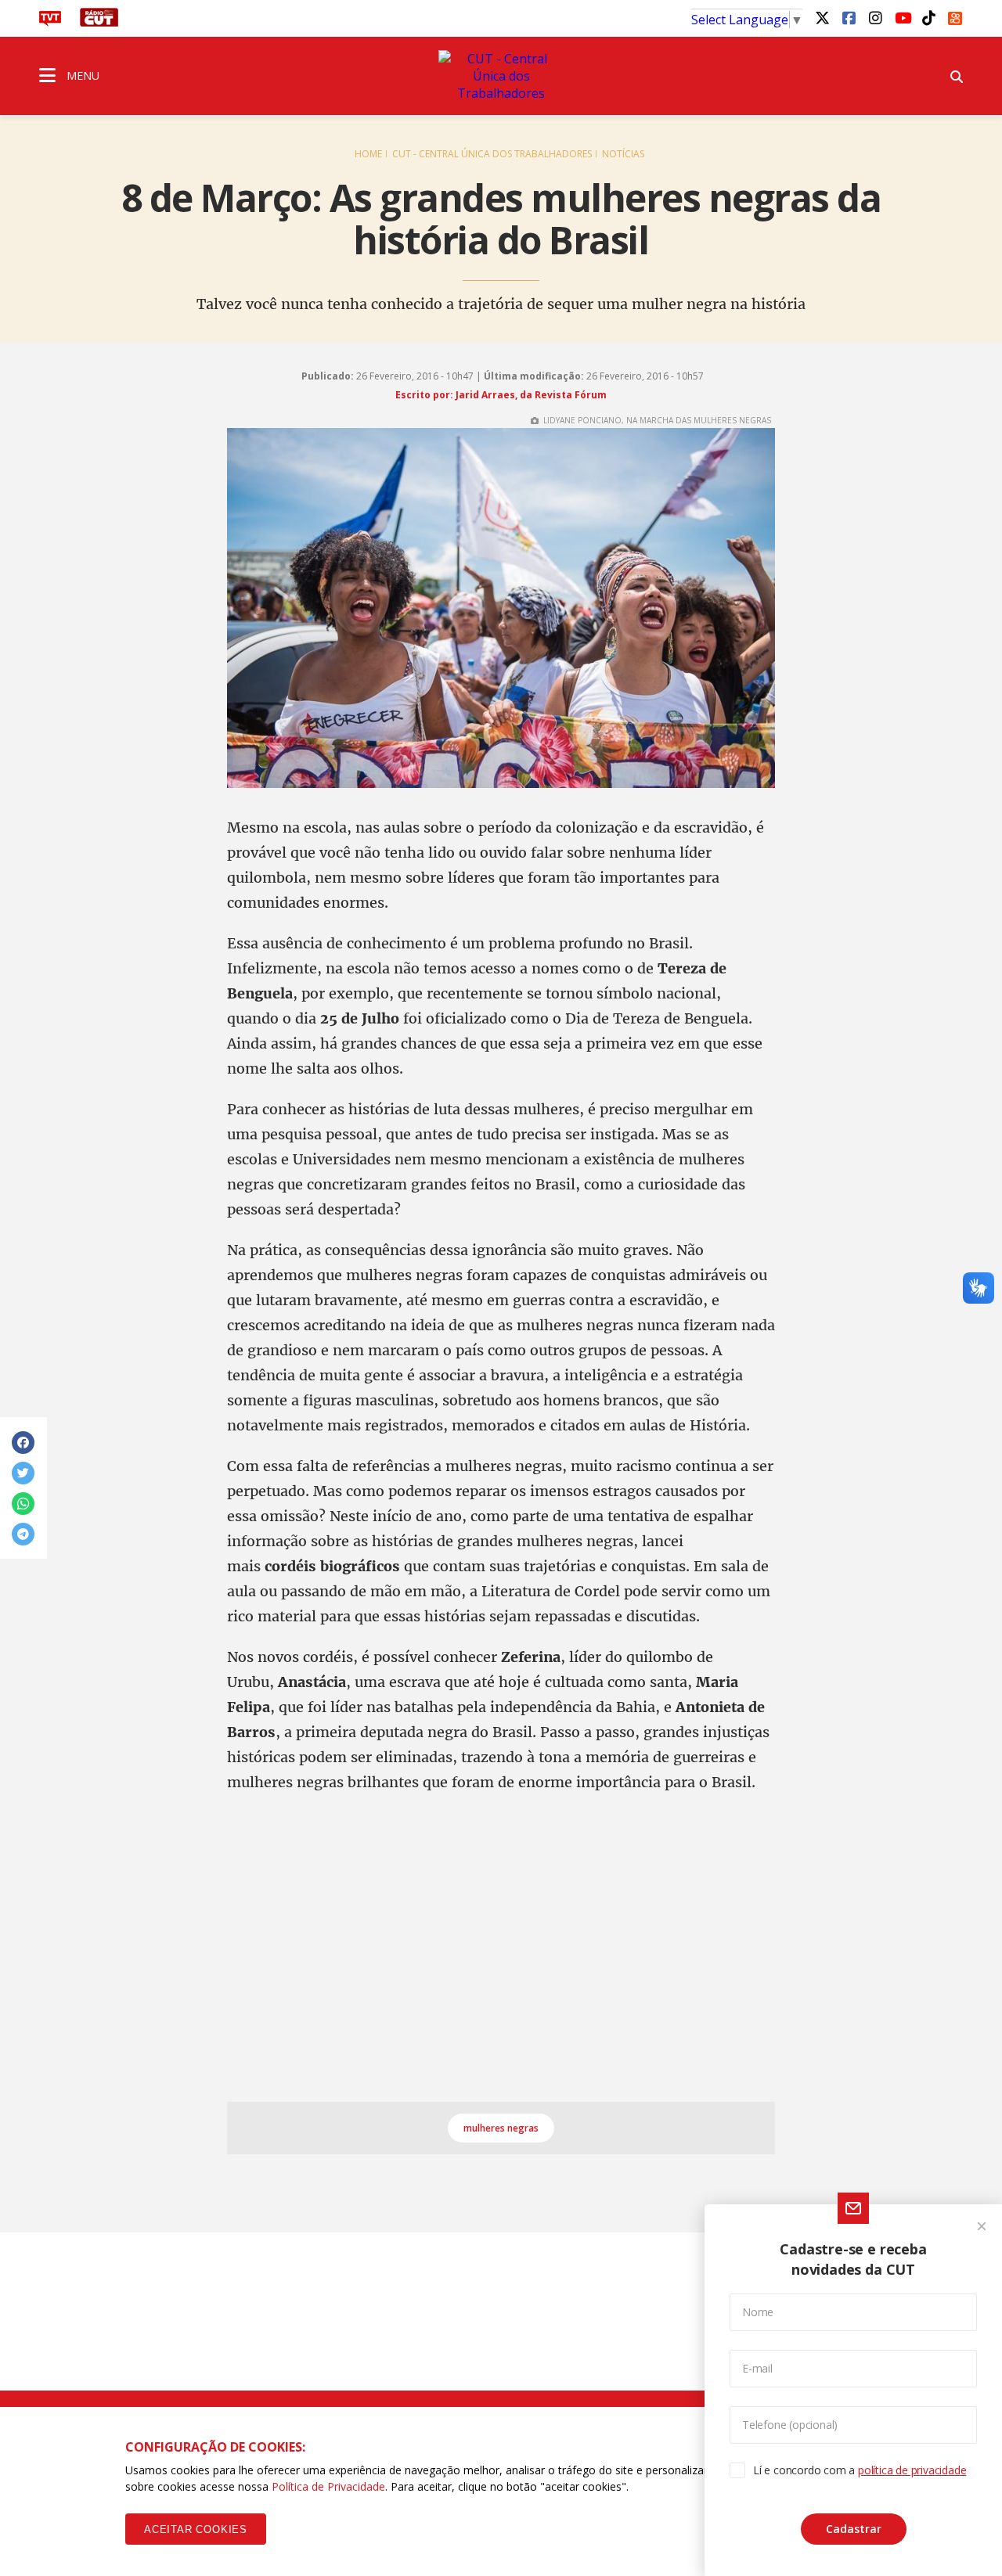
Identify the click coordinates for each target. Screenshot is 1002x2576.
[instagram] (875, 17)
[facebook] (849, 17)
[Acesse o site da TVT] (50, 22)
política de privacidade (912, 2470)
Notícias (623, 154)
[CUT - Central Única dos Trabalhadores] (501, 76)
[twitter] (822, 17)
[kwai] (955, 16)
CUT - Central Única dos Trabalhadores (492, 154)
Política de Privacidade (328, 2486)
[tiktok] (928, 17)
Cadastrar (854, 2529)
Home (368, 154)
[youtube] (902, 17)
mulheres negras (501, 2128)
